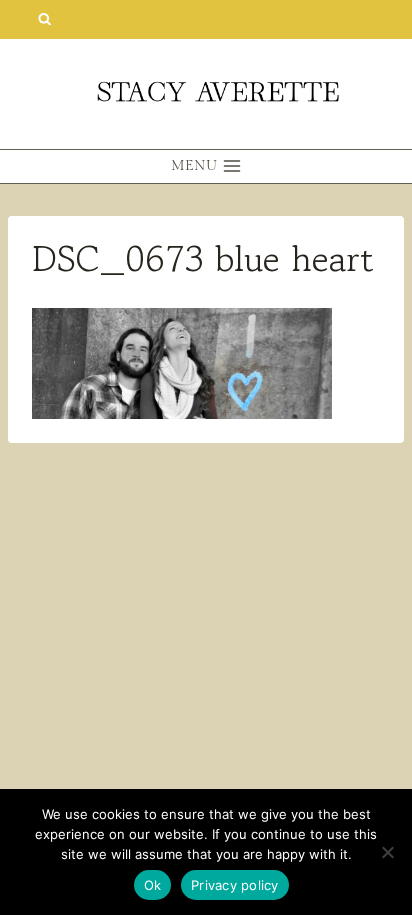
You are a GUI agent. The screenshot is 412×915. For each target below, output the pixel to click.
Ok (153, 885)
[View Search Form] (44, 19)
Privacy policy (235, 885)
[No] (387, 852)
